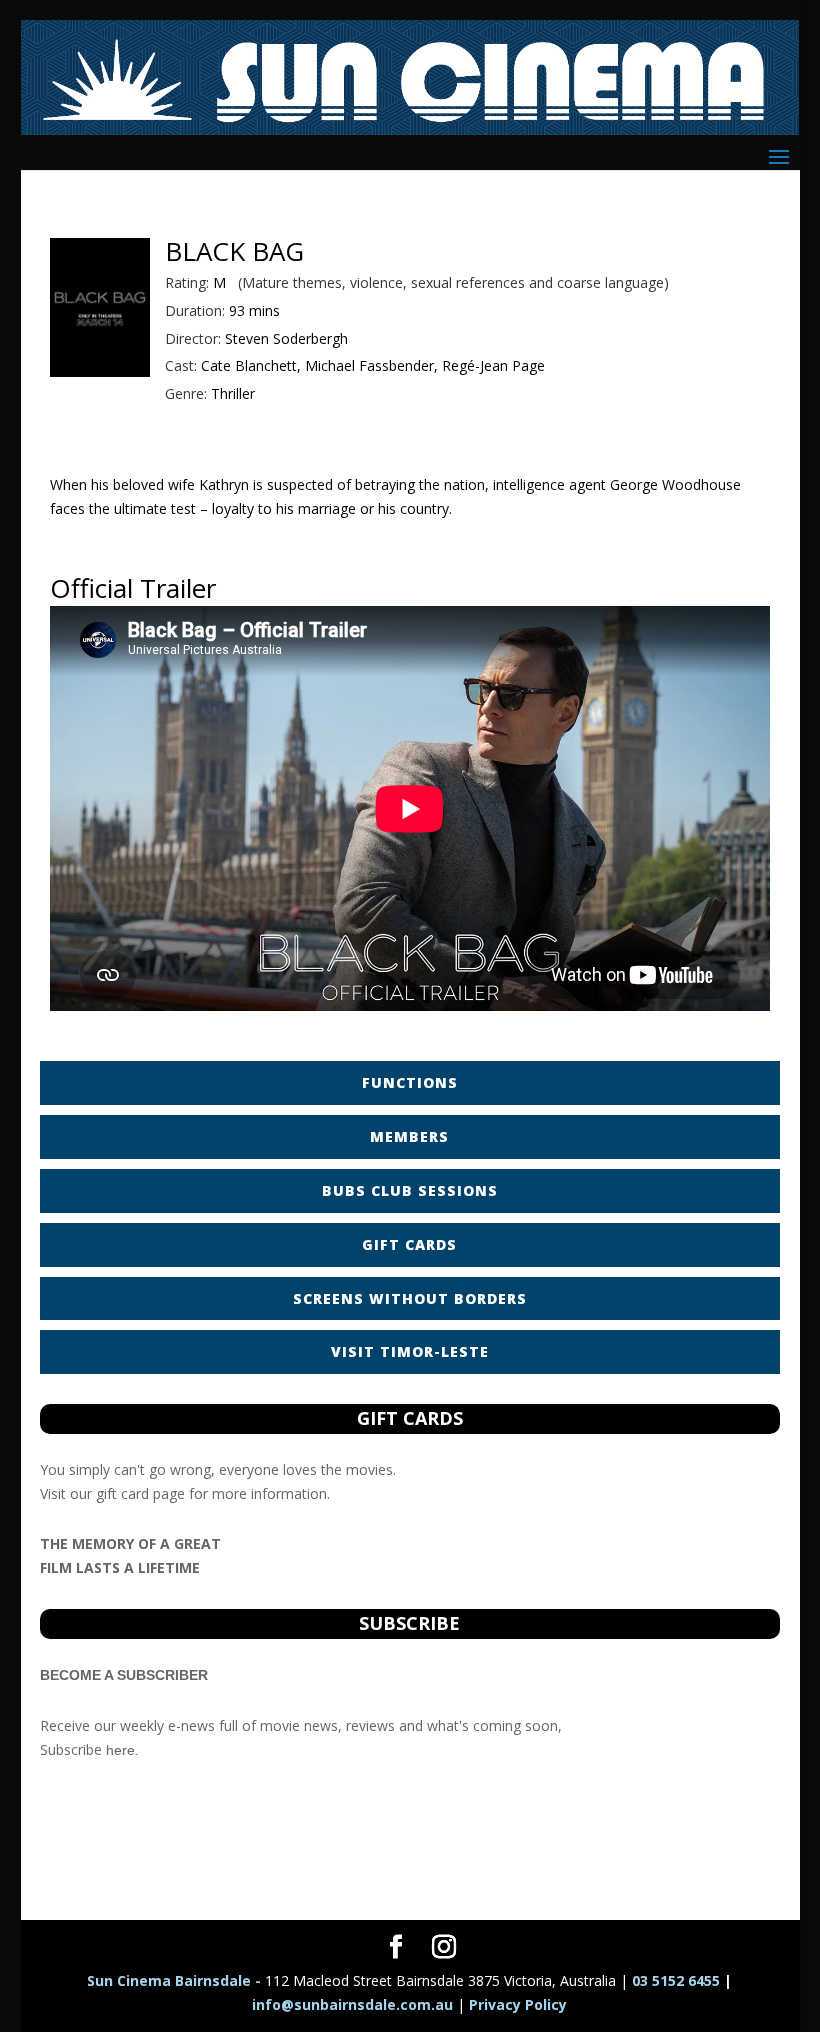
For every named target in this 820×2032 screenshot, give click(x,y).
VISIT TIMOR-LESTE (410, 1351)
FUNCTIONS (410, 1082)
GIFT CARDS (409, 1244)
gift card (122, 1493)
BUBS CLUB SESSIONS (410, 1190)
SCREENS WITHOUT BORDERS (410, 1298)
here (120, 1750)
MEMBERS (409, 1136)
